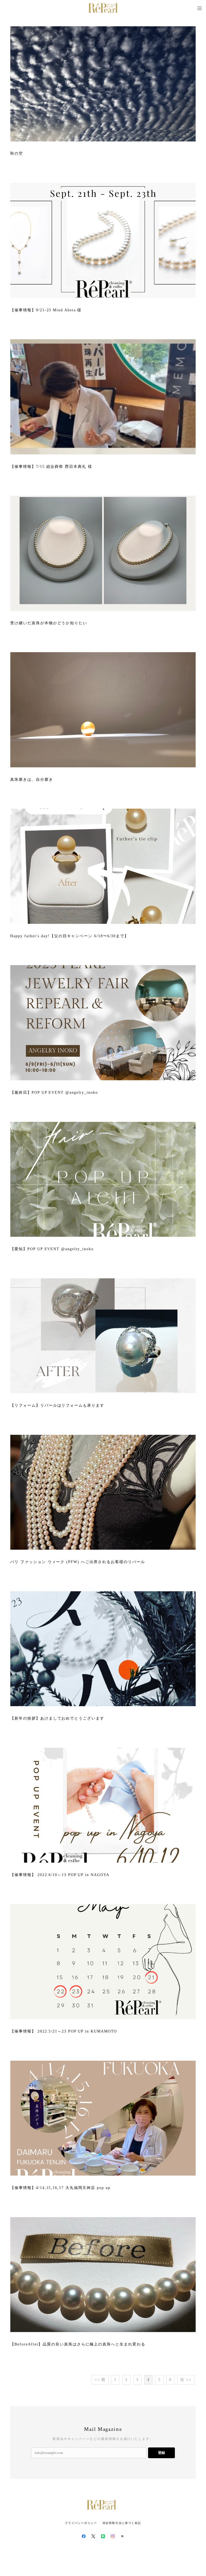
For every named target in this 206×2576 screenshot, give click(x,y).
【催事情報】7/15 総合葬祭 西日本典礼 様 (51, 467)
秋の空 (17, 153)
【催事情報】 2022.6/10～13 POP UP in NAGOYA (60, 1875)
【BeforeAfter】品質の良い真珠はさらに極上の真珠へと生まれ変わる (78, 2344)
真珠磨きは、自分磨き (32, 780)
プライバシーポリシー (81, 2523)
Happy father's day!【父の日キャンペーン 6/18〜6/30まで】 (69, 936)
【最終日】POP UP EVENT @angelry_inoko (54, 1092)
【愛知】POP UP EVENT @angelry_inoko (52, 1249)
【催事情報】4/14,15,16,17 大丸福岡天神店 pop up (60, 2188)
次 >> (186, 2380)
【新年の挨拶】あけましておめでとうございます (57, 1718)
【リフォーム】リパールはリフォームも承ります (57, 1405)
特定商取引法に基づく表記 (122, 2523)
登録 (161, 2453)
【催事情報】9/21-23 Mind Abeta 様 (46, 310)
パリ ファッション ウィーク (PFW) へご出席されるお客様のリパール (78, 1562)
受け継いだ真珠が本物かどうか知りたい (49, 623)
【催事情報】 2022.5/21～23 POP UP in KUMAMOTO (64, 2031)
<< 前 (100, 2380)
